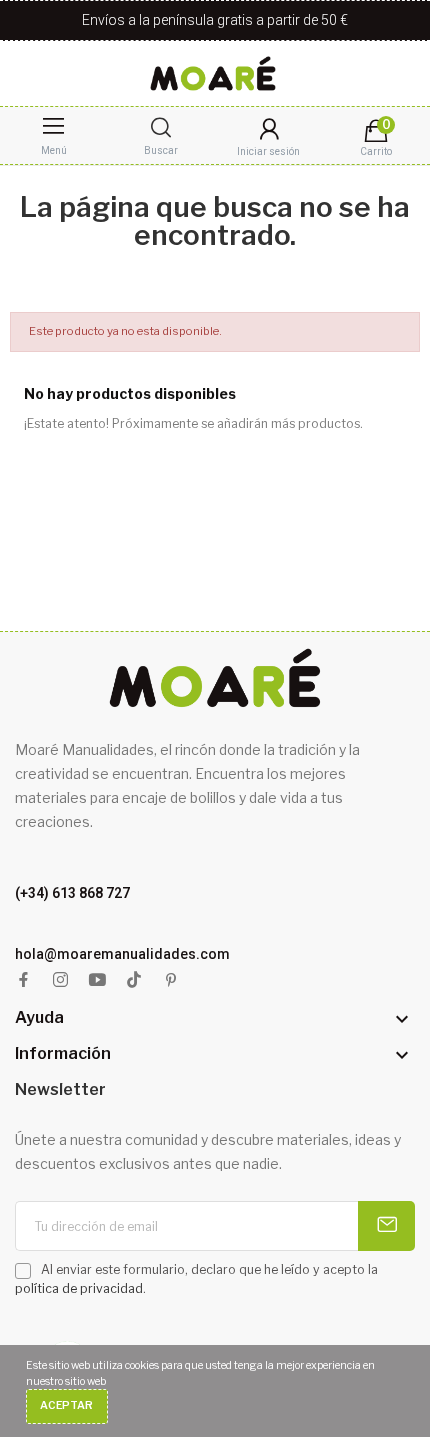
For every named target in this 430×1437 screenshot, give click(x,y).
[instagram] (60, 980)
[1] (386, 1226)
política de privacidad (79, 1288)
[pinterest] (171, 980)
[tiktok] (134, 980)
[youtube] (97, 980)
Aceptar (66, 1405)
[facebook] (23, 980)
